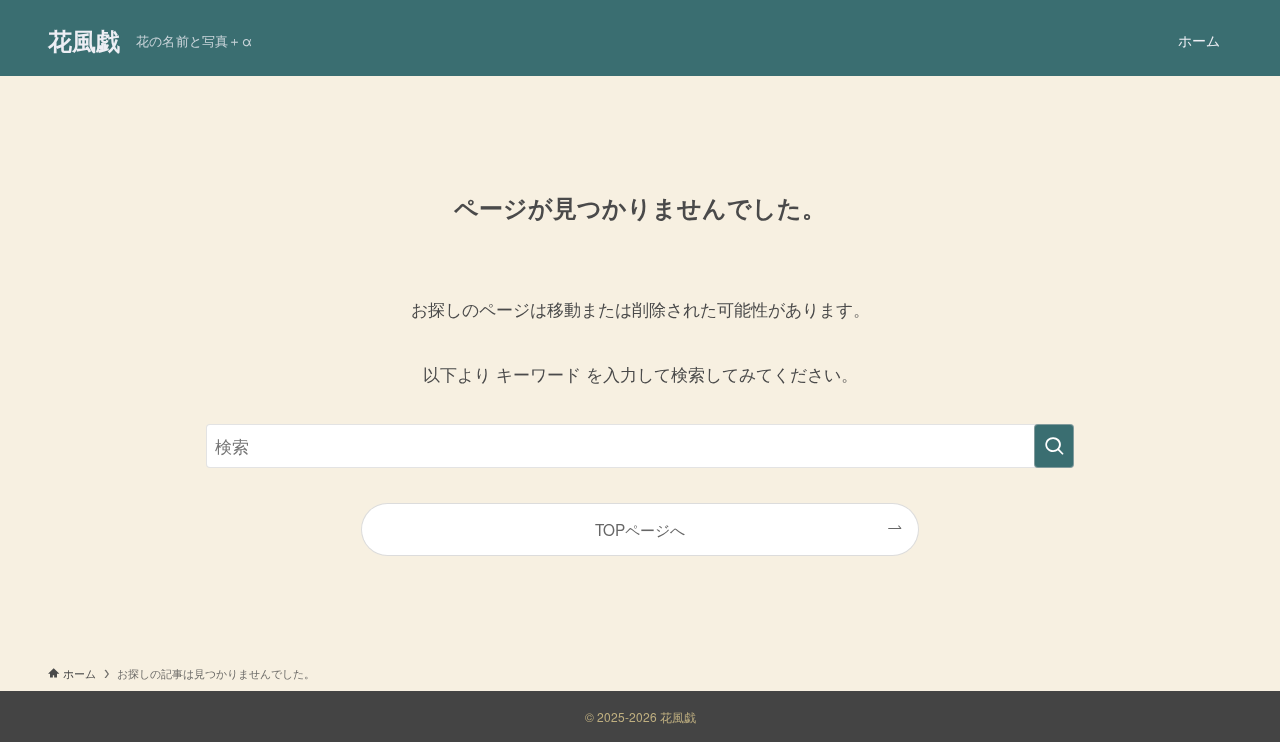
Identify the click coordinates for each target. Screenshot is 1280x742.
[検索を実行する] (1054, 446)
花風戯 (84, 40)
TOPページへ (640, 529)
